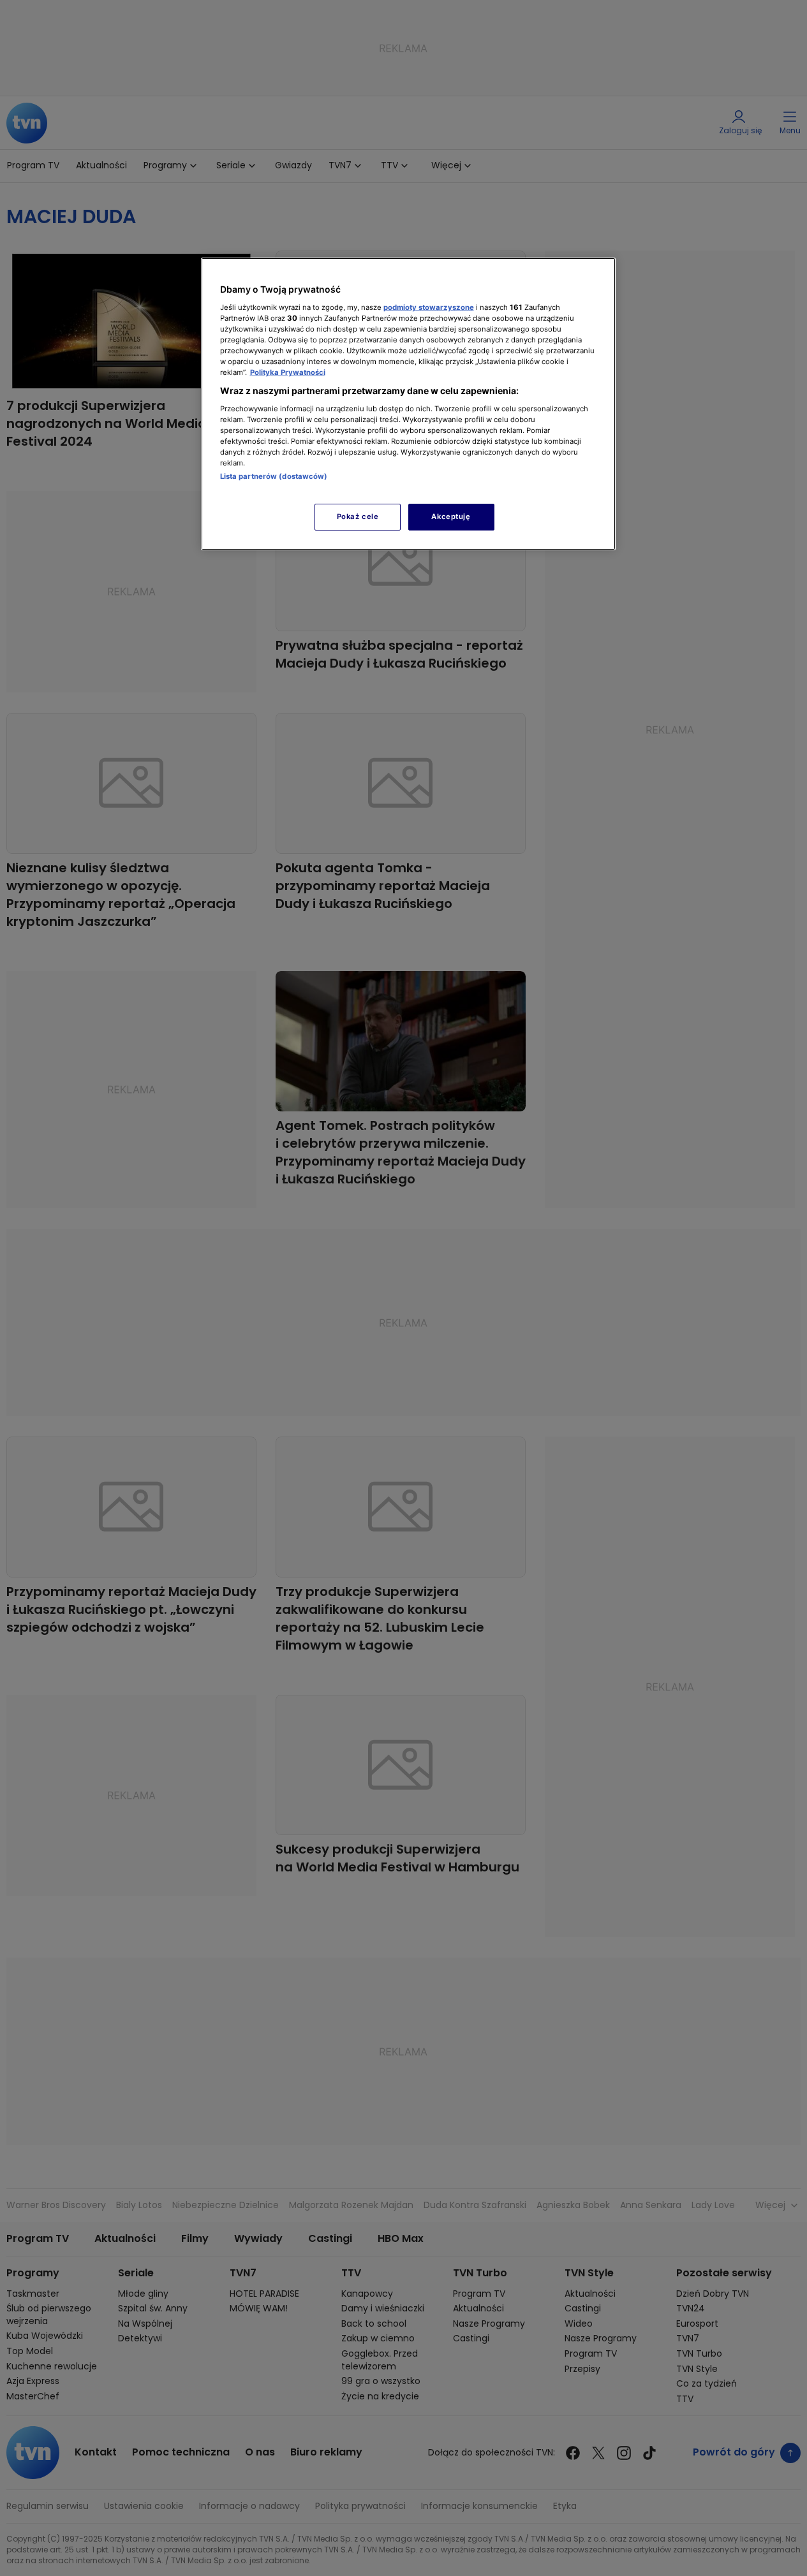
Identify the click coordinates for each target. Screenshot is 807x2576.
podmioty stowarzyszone (429, 307)
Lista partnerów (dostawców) (274, 476)
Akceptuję (451, 516)
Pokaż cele (358, 516)
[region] (408, 404)
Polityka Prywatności (288, 372)
